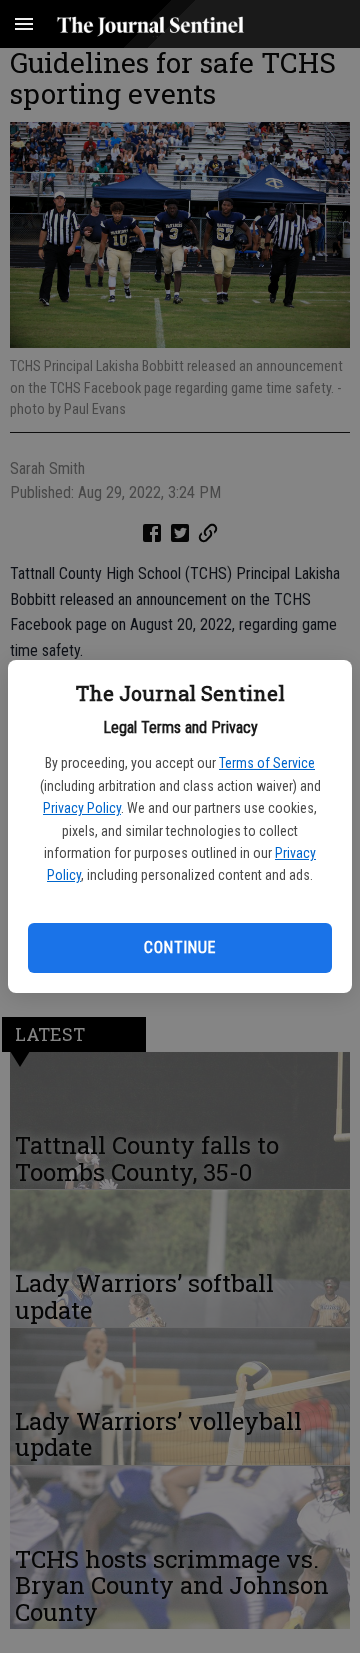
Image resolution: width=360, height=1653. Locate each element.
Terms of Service (267, 763)
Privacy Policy (82, 808)
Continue (179, 947)
